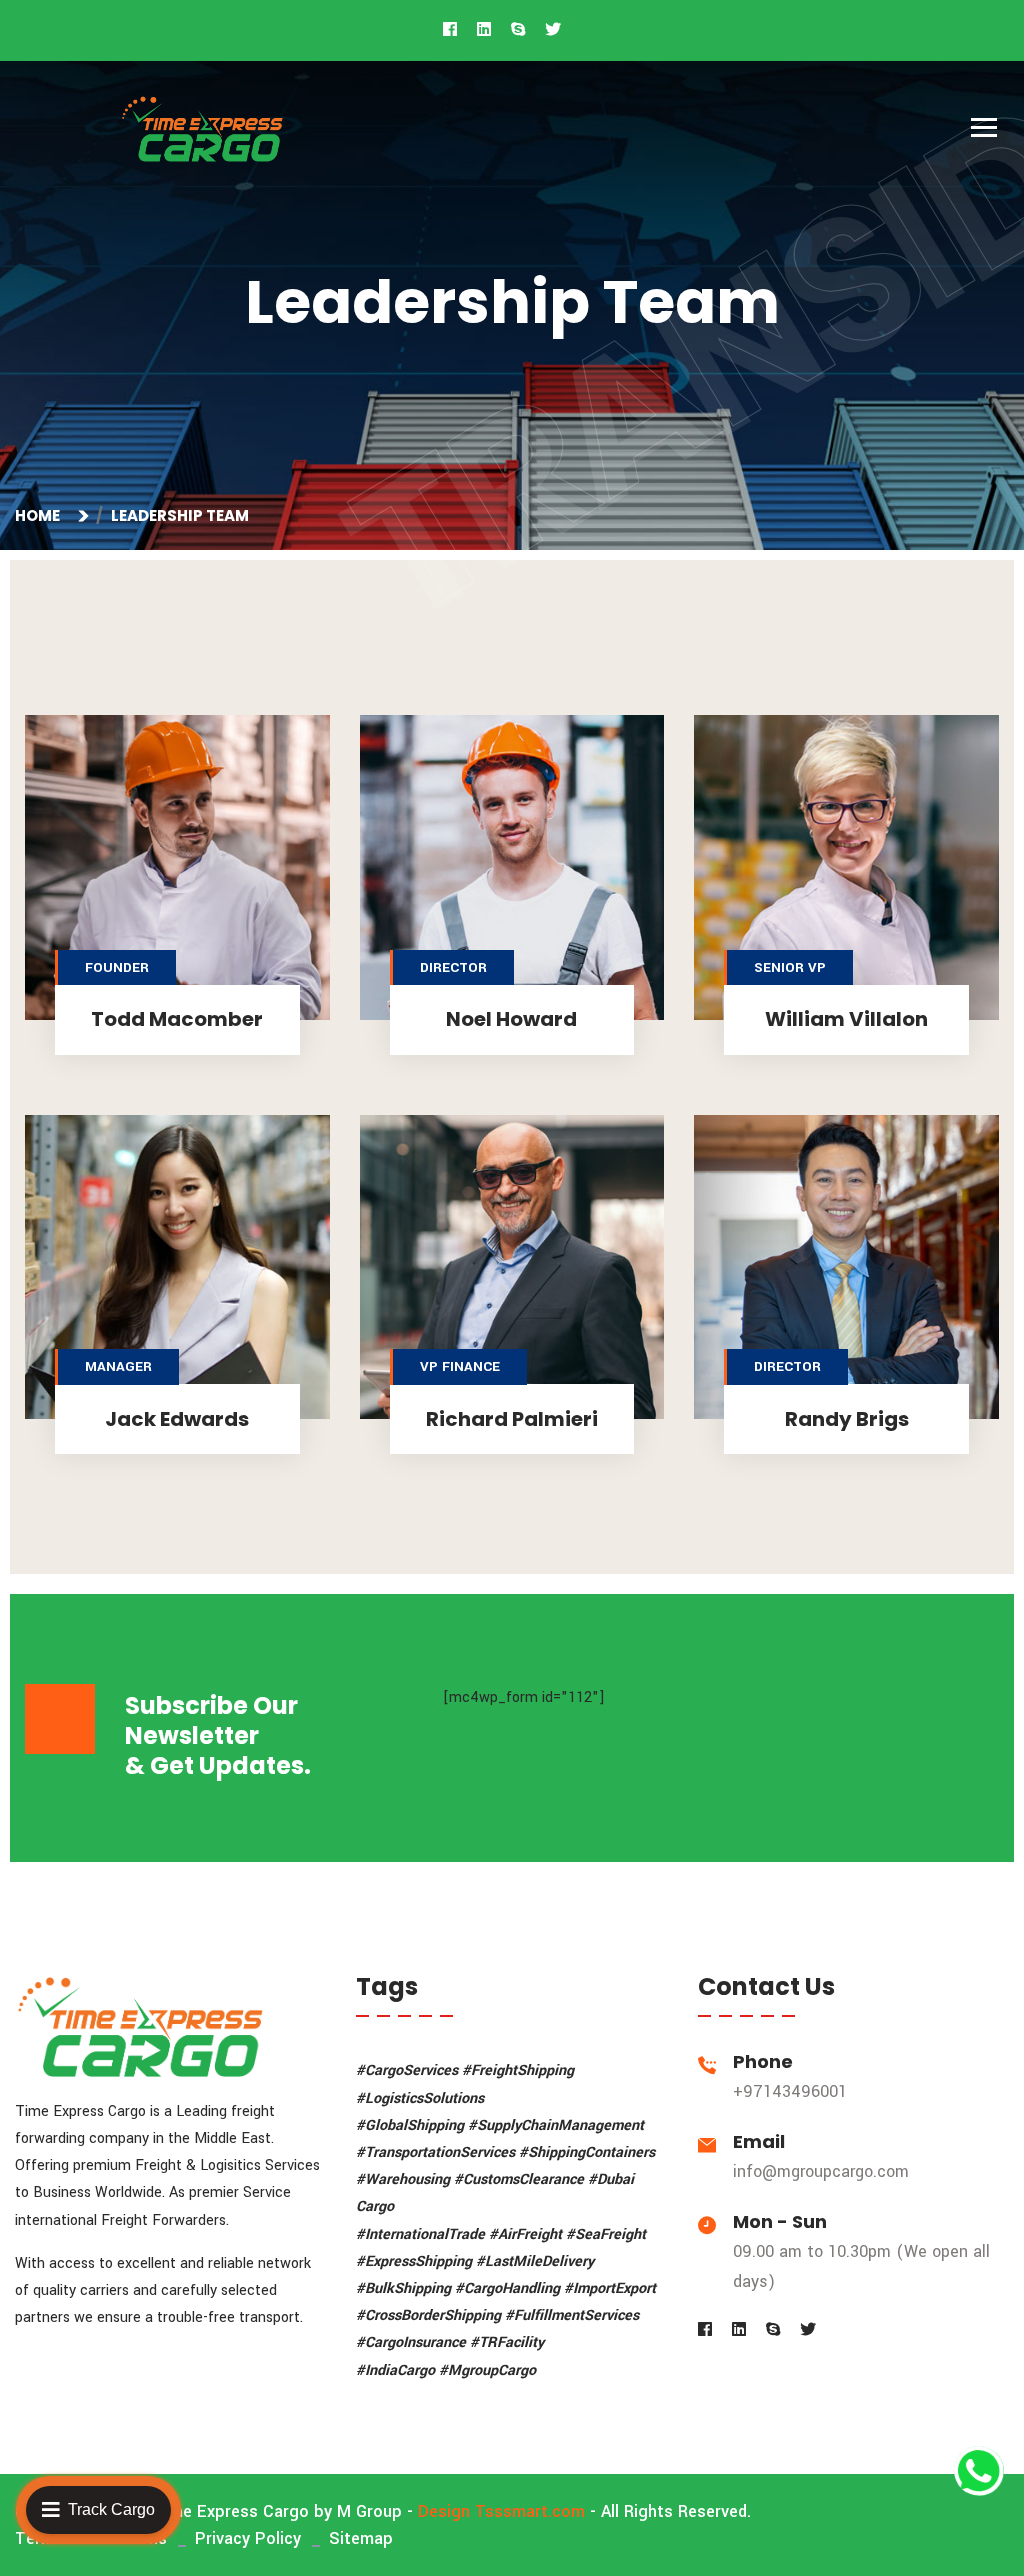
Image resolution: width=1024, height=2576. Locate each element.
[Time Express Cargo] (202, 128)
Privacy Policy (248, 2538)
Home (40, 515)
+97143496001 (790, 2091)
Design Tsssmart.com (501, 2511)
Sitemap (361, 2538)
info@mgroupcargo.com (821, 2171)
